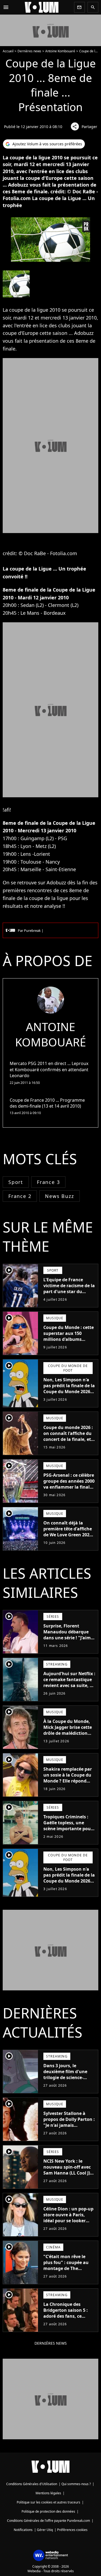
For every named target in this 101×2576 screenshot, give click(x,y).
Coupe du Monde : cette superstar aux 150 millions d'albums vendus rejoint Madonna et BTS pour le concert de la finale (69, 1342)
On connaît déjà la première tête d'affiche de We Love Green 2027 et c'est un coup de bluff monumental (69, 1535)
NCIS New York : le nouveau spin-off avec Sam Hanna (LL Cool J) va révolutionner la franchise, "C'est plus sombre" (67, 2176)
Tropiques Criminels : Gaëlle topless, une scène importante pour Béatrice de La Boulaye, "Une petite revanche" (68, 1829)
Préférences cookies (72, 2530)
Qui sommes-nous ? (76, 2484)
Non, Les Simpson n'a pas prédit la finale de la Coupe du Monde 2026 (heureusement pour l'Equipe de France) (69, 1392)
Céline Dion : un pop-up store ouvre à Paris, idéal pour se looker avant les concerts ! (68, 2218)
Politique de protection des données (48, 2511)
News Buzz (59, 1196)
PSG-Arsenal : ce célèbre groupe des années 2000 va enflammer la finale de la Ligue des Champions (69, 1487)
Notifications (23, 2530)
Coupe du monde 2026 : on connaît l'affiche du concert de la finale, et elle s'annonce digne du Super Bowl (69, 1439)
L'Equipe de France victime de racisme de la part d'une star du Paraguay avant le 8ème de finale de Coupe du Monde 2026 (69, 1294)
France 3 (48, 1182)
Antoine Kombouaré (60, 51)
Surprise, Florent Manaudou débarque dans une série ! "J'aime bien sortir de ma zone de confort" (68, 1638)
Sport (16, 1182)
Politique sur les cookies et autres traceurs (48, 2502)
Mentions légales (48, 2493)
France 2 (20, 1196)
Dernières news (29, 51)
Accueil (8, 51)
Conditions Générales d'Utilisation (32, 2484)
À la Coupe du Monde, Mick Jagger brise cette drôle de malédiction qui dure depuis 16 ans (68, 1730)
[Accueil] (42, 7)
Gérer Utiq (45, 2530)
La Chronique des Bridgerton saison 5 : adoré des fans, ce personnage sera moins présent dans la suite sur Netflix (69, 2319)
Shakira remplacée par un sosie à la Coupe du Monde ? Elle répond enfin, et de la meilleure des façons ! (69, 1781)
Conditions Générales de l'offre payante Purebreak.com (48, 2521)
